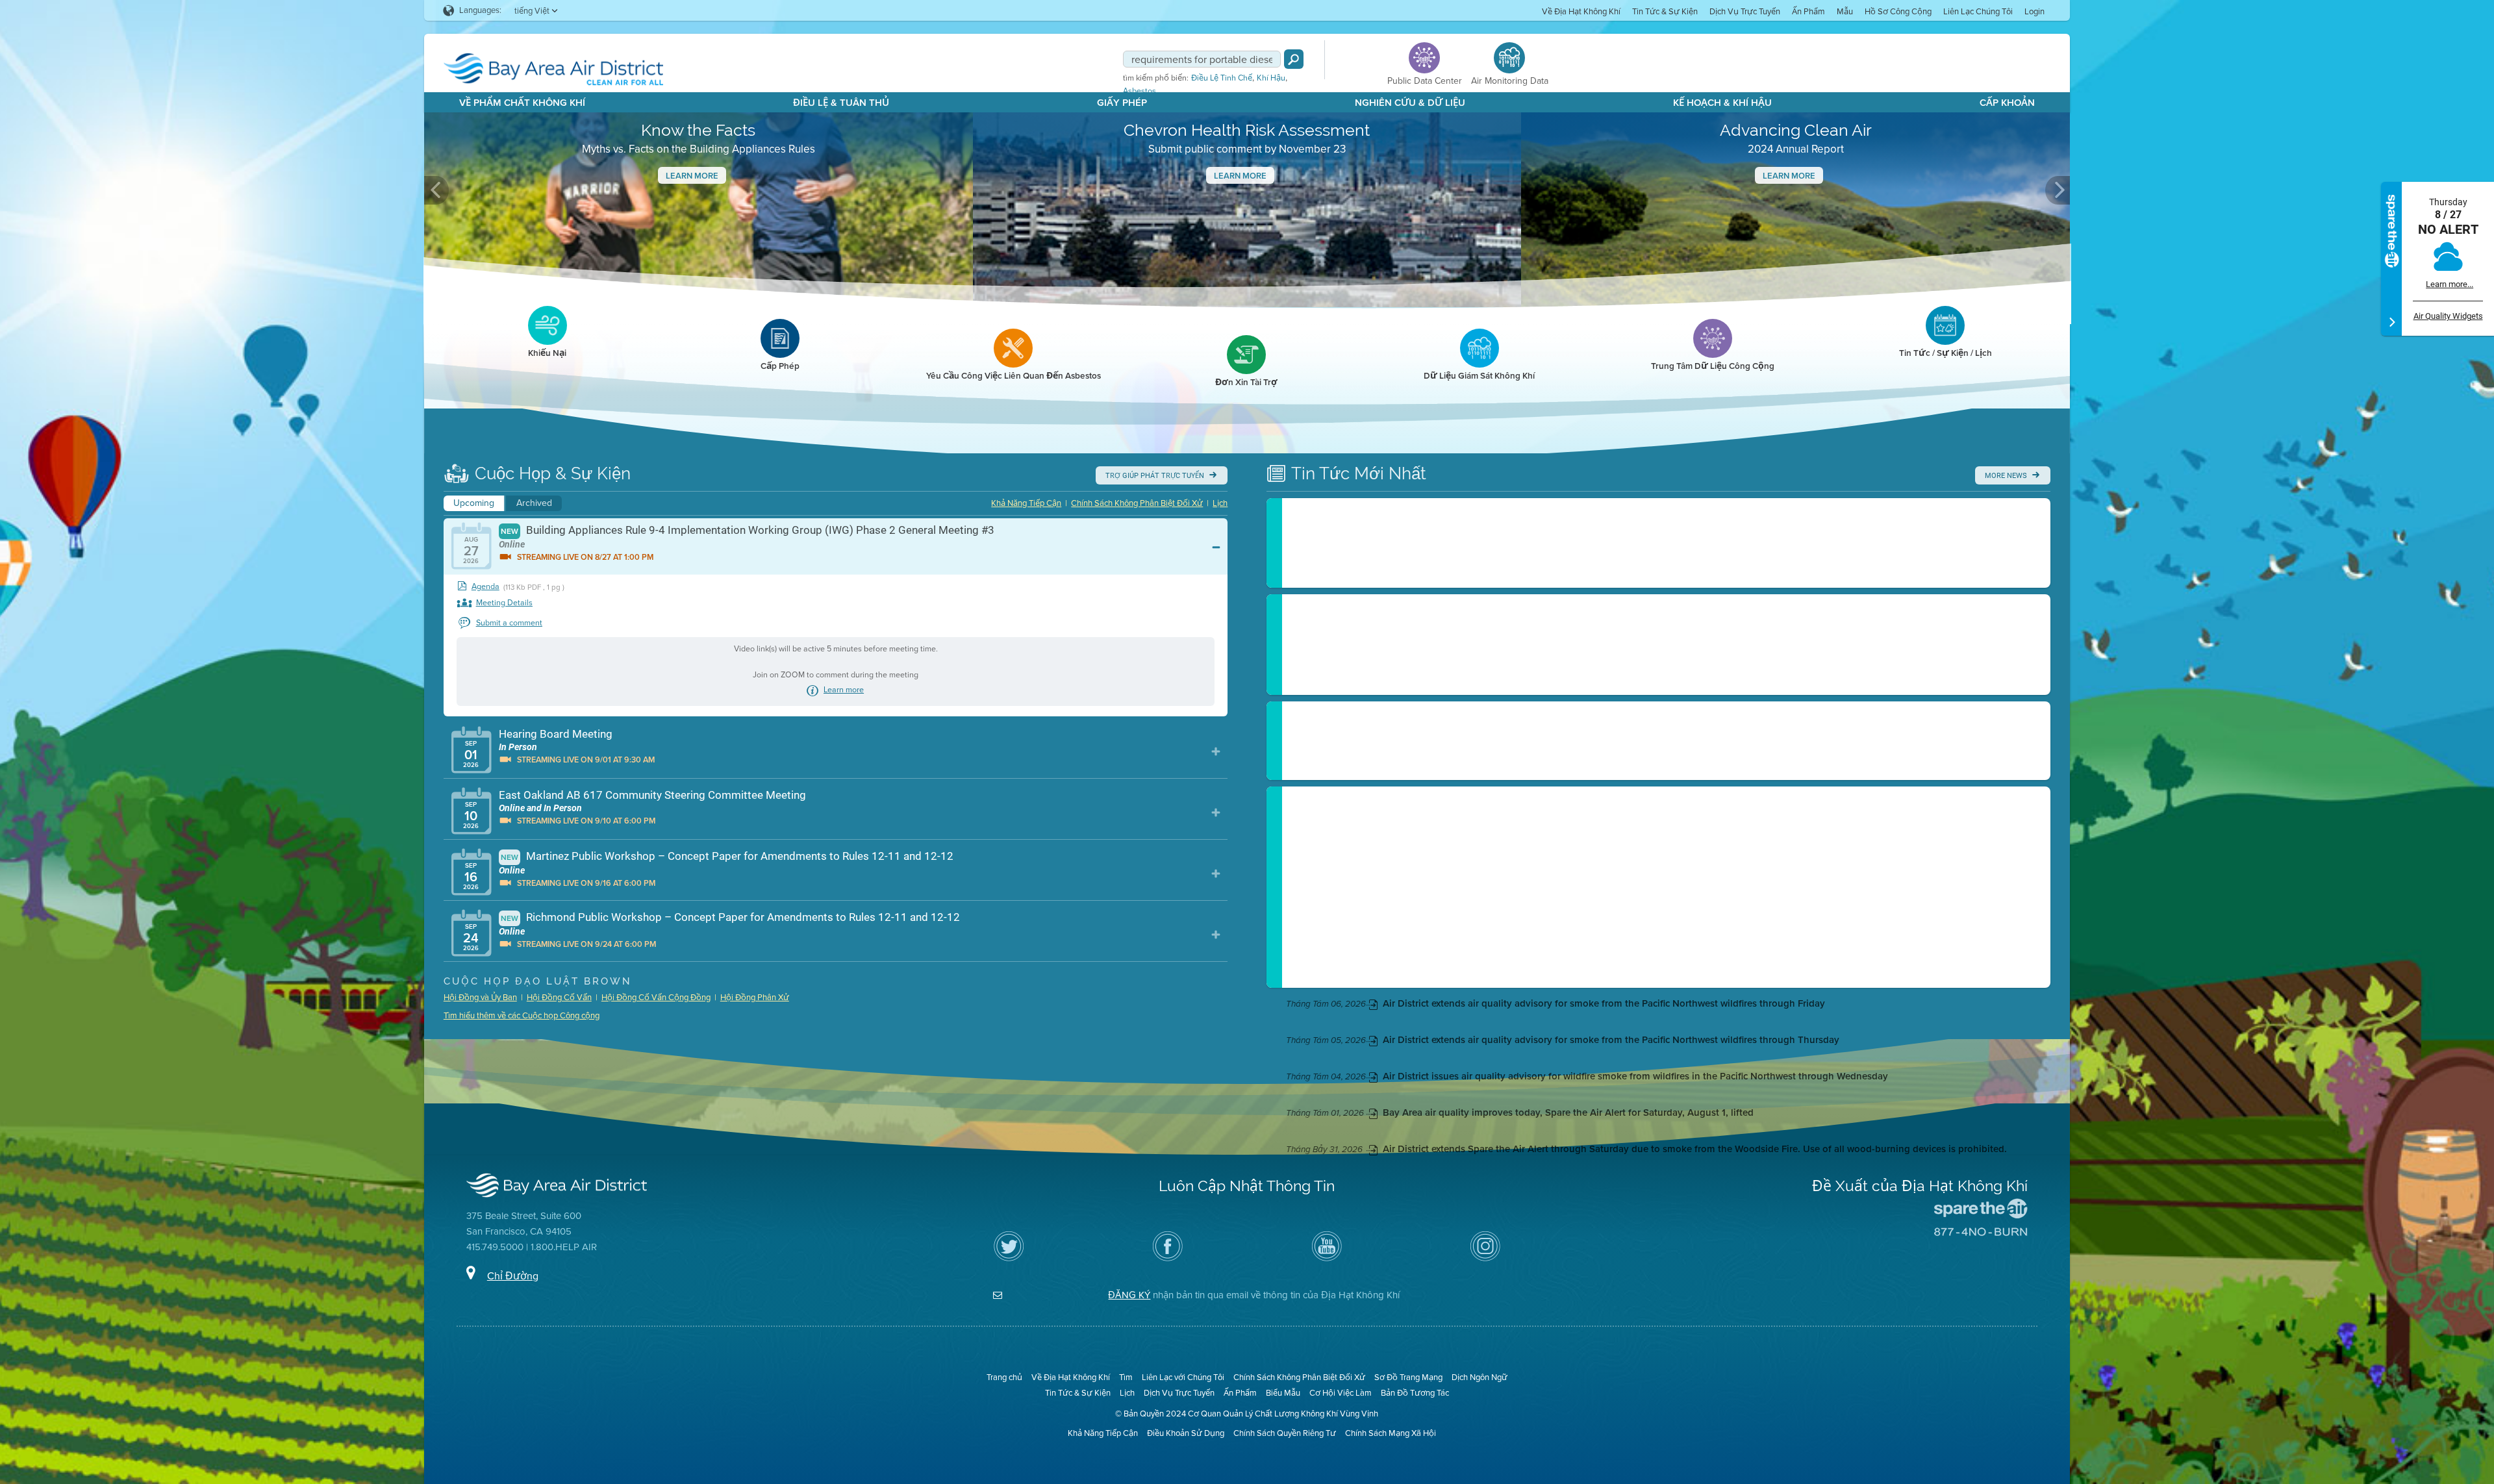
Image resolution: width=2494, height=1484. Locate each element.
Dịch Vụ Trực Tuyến (1745, 11)
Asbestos (1140, 91)
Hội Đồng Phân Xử (755, 997)
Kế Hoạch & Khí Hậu (1722, 103)
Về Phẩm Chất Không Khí (522, 103)
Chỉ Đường (513, 1276)
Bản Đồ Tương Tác (1415, 1393)
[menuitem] (1581, 11)
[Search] (1294, 59)
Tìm (1126, 1377)
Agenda (485, 587)
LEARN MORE (1789, 176)
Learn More (692, 176)
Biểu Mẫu (1283, 1393)
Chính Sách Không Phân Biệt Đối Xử (1137, 503)
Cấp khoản (2007, 103)
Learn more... (2450, 284)
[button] (436, 190)
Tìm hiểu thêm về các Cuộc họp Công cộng (522, 1015)
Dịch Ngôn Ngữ (1480, 1377)
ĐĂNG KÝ (1129, 1295)
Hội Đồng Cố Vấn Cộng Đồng (656, 997)
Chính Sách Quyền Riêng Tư (1285, 1433)
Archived (534, 503)
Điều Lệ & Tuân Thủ (841, 103)
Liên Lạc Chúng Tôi (1978, 11)
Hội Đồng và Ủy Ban (480, 997)
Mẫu (1845, 11)
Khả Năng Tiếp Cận (1026, 503)
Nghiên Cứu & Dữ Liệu (1410, 103)
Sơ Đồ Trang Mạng (1408, 1377)
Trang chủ (1004, 1377)
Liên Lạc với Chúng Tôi (1183, 1377)
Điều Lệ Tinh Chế (1222, 78)
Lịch (1220, 503)
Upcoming (474, 503)
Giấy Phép (1122, 103)
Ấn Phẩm (1808, 11)
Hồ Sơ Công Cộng (1898, 11)
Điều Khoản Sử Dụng (1186, 1433)
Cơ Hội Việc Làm (1341, 1393)
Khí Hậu (1271, 78)
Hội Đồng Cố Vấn (559, 997)
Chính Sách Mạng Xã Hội (1391, 1433)
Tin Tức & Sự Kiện (1665, 11)
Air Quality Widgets (2448, 316)
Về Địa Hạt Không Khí (1581, 11)
